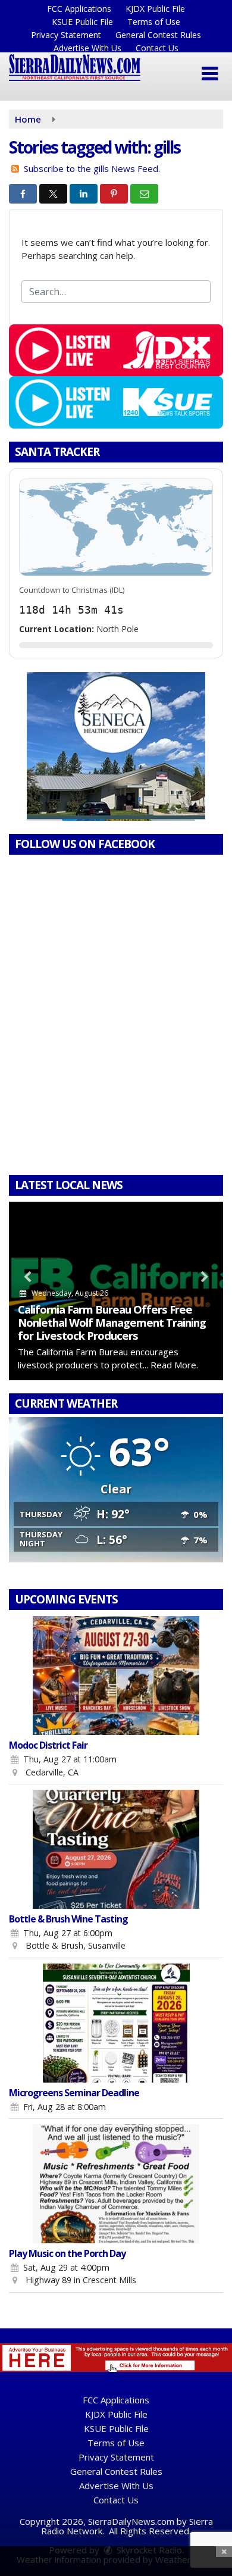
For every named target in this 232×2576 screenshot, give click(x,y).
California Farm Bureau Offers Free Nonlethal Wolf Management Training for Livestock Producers (112, 1322)
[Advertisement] (116, 746)
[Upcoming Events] (116, 1675)
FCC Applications (79, 9)
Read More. (174, 1365)
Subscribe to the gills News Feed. (92, 168)
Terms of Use (154, 22)
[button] (210, 74)
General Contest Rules (158, 35)
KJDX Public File (155, 9)
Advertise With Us (87, 48)
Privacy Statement (66, 35)
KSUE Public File (82, 22)
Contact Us (157, 48)
